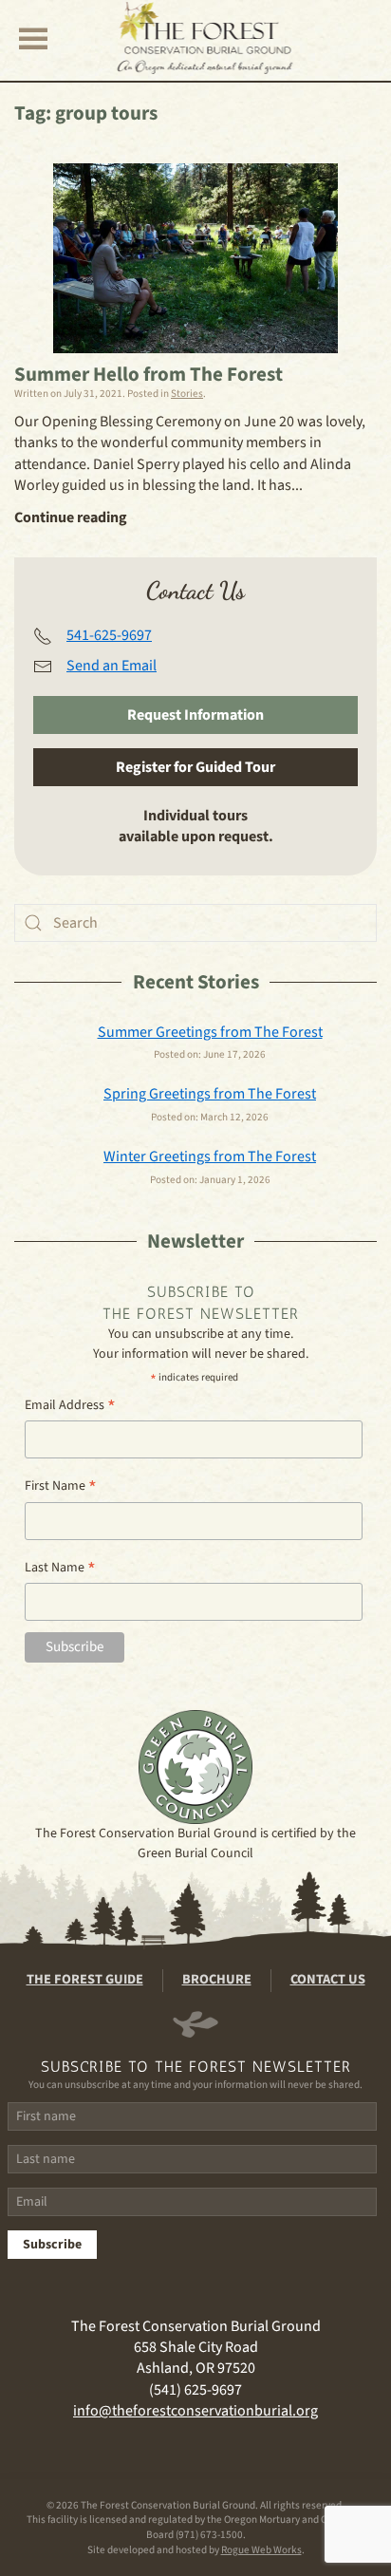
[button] (33, 38)
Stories (187, 394)
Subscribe (52, 2245)
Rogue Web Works (261, 2550)
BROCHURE (217, 1980)
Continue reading (71, 517)
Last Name (60, 1568)
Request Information (195, 715)
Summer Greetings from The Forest (210, 1032)
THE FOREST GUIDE (85, 1980)
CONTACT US (328, 1980)
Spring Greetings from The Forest (210, 1094)
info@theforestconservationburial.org (195, 2411)
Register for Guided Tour (195, 767)
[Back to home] (205, 38)
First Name (61, 1486)
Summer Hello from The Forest (149, 374)
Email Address (70, 1406)
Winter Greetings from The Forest (210, 1156)
